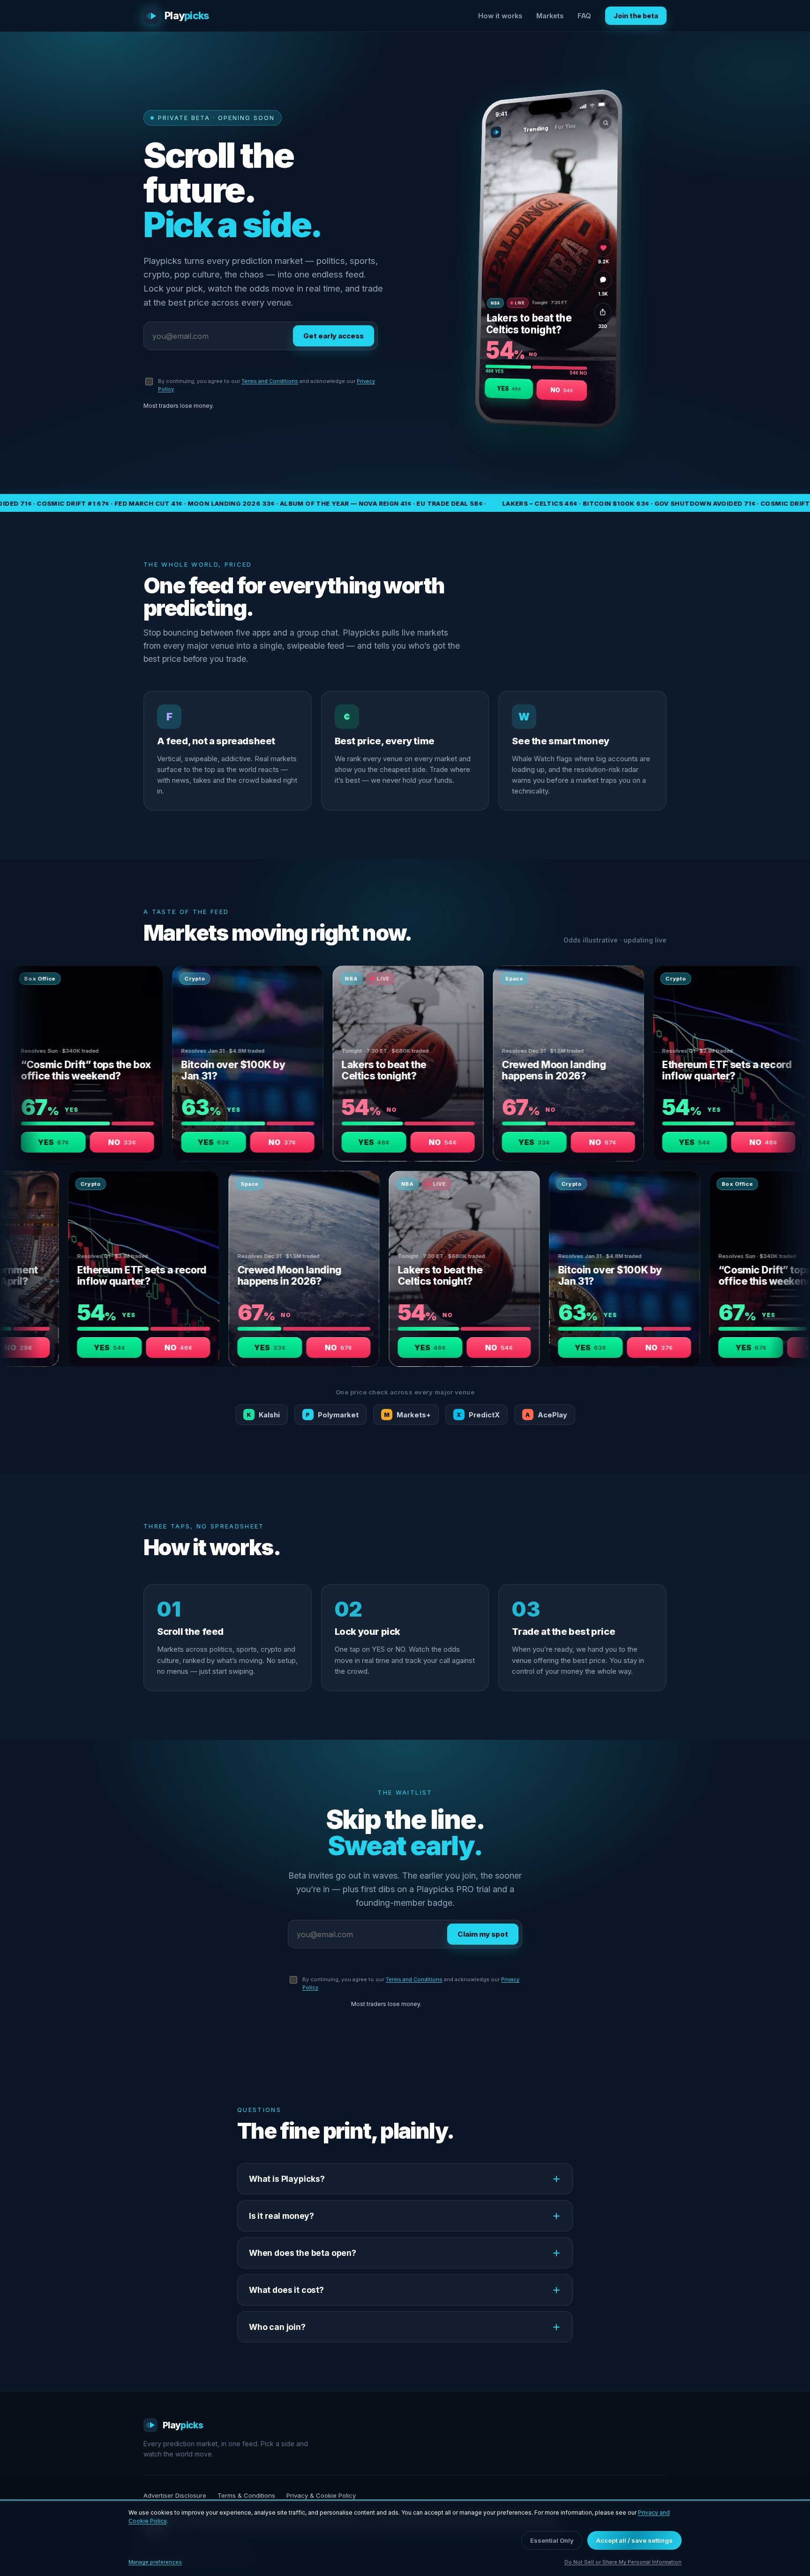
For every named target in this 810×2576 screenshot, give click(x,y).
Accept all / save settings (634, 2540)
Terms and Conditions (270, 381)
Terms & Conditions (246, 2495)
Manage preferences (155, 2562)
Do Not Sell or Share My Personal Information (623, 2562)
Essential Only (552, 2540)
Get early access (334, 336)
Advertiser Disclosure (175, 2495)
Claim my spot (483, 1934)
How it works (500, 16)
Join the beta (636, 16)
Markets (550, 16)
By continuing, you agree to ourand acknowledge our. (266, 385)
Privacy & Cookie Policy (321, 2495)
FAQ (584, 16)
